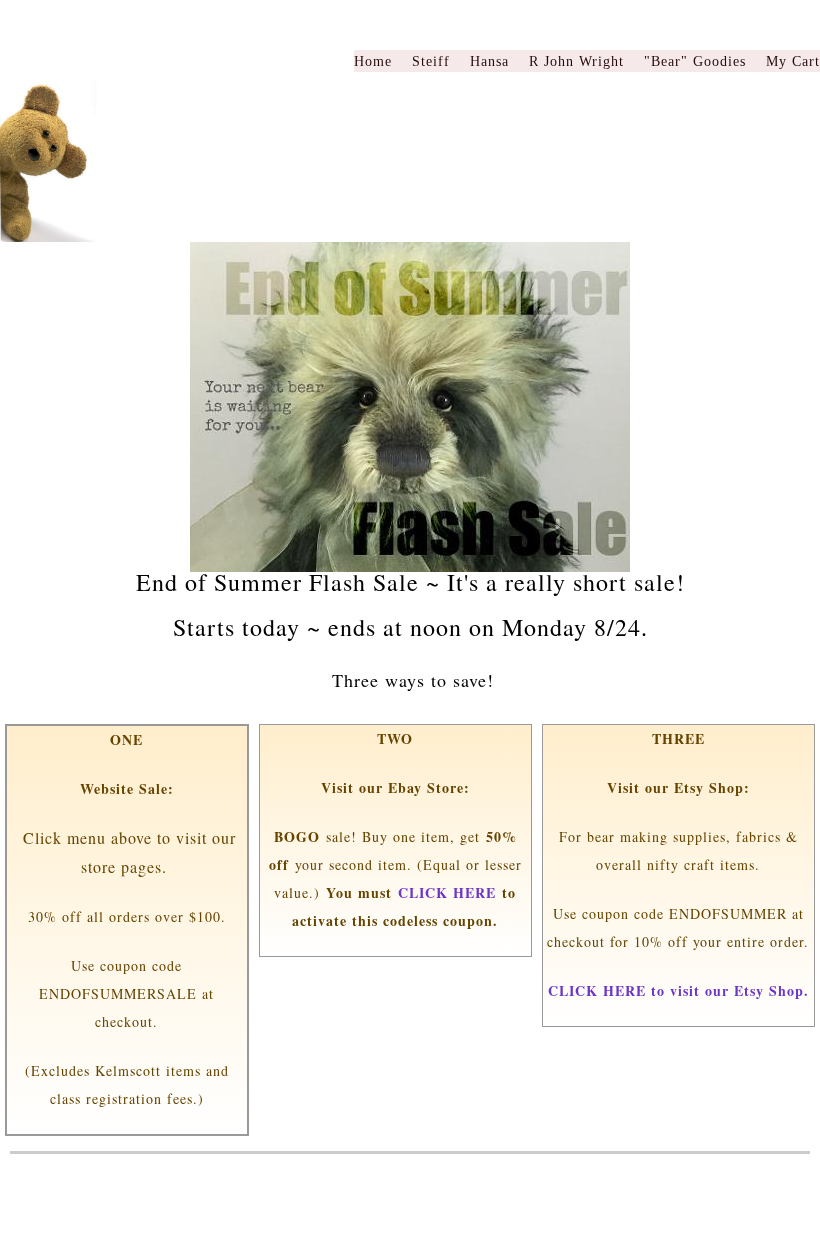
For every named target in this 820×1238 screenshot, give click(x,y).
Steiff (431, 61)
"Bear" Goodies (695, 61)
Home (373, 61)
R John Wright (576, 61)
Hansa (489, 61)
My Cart (793, 61)
